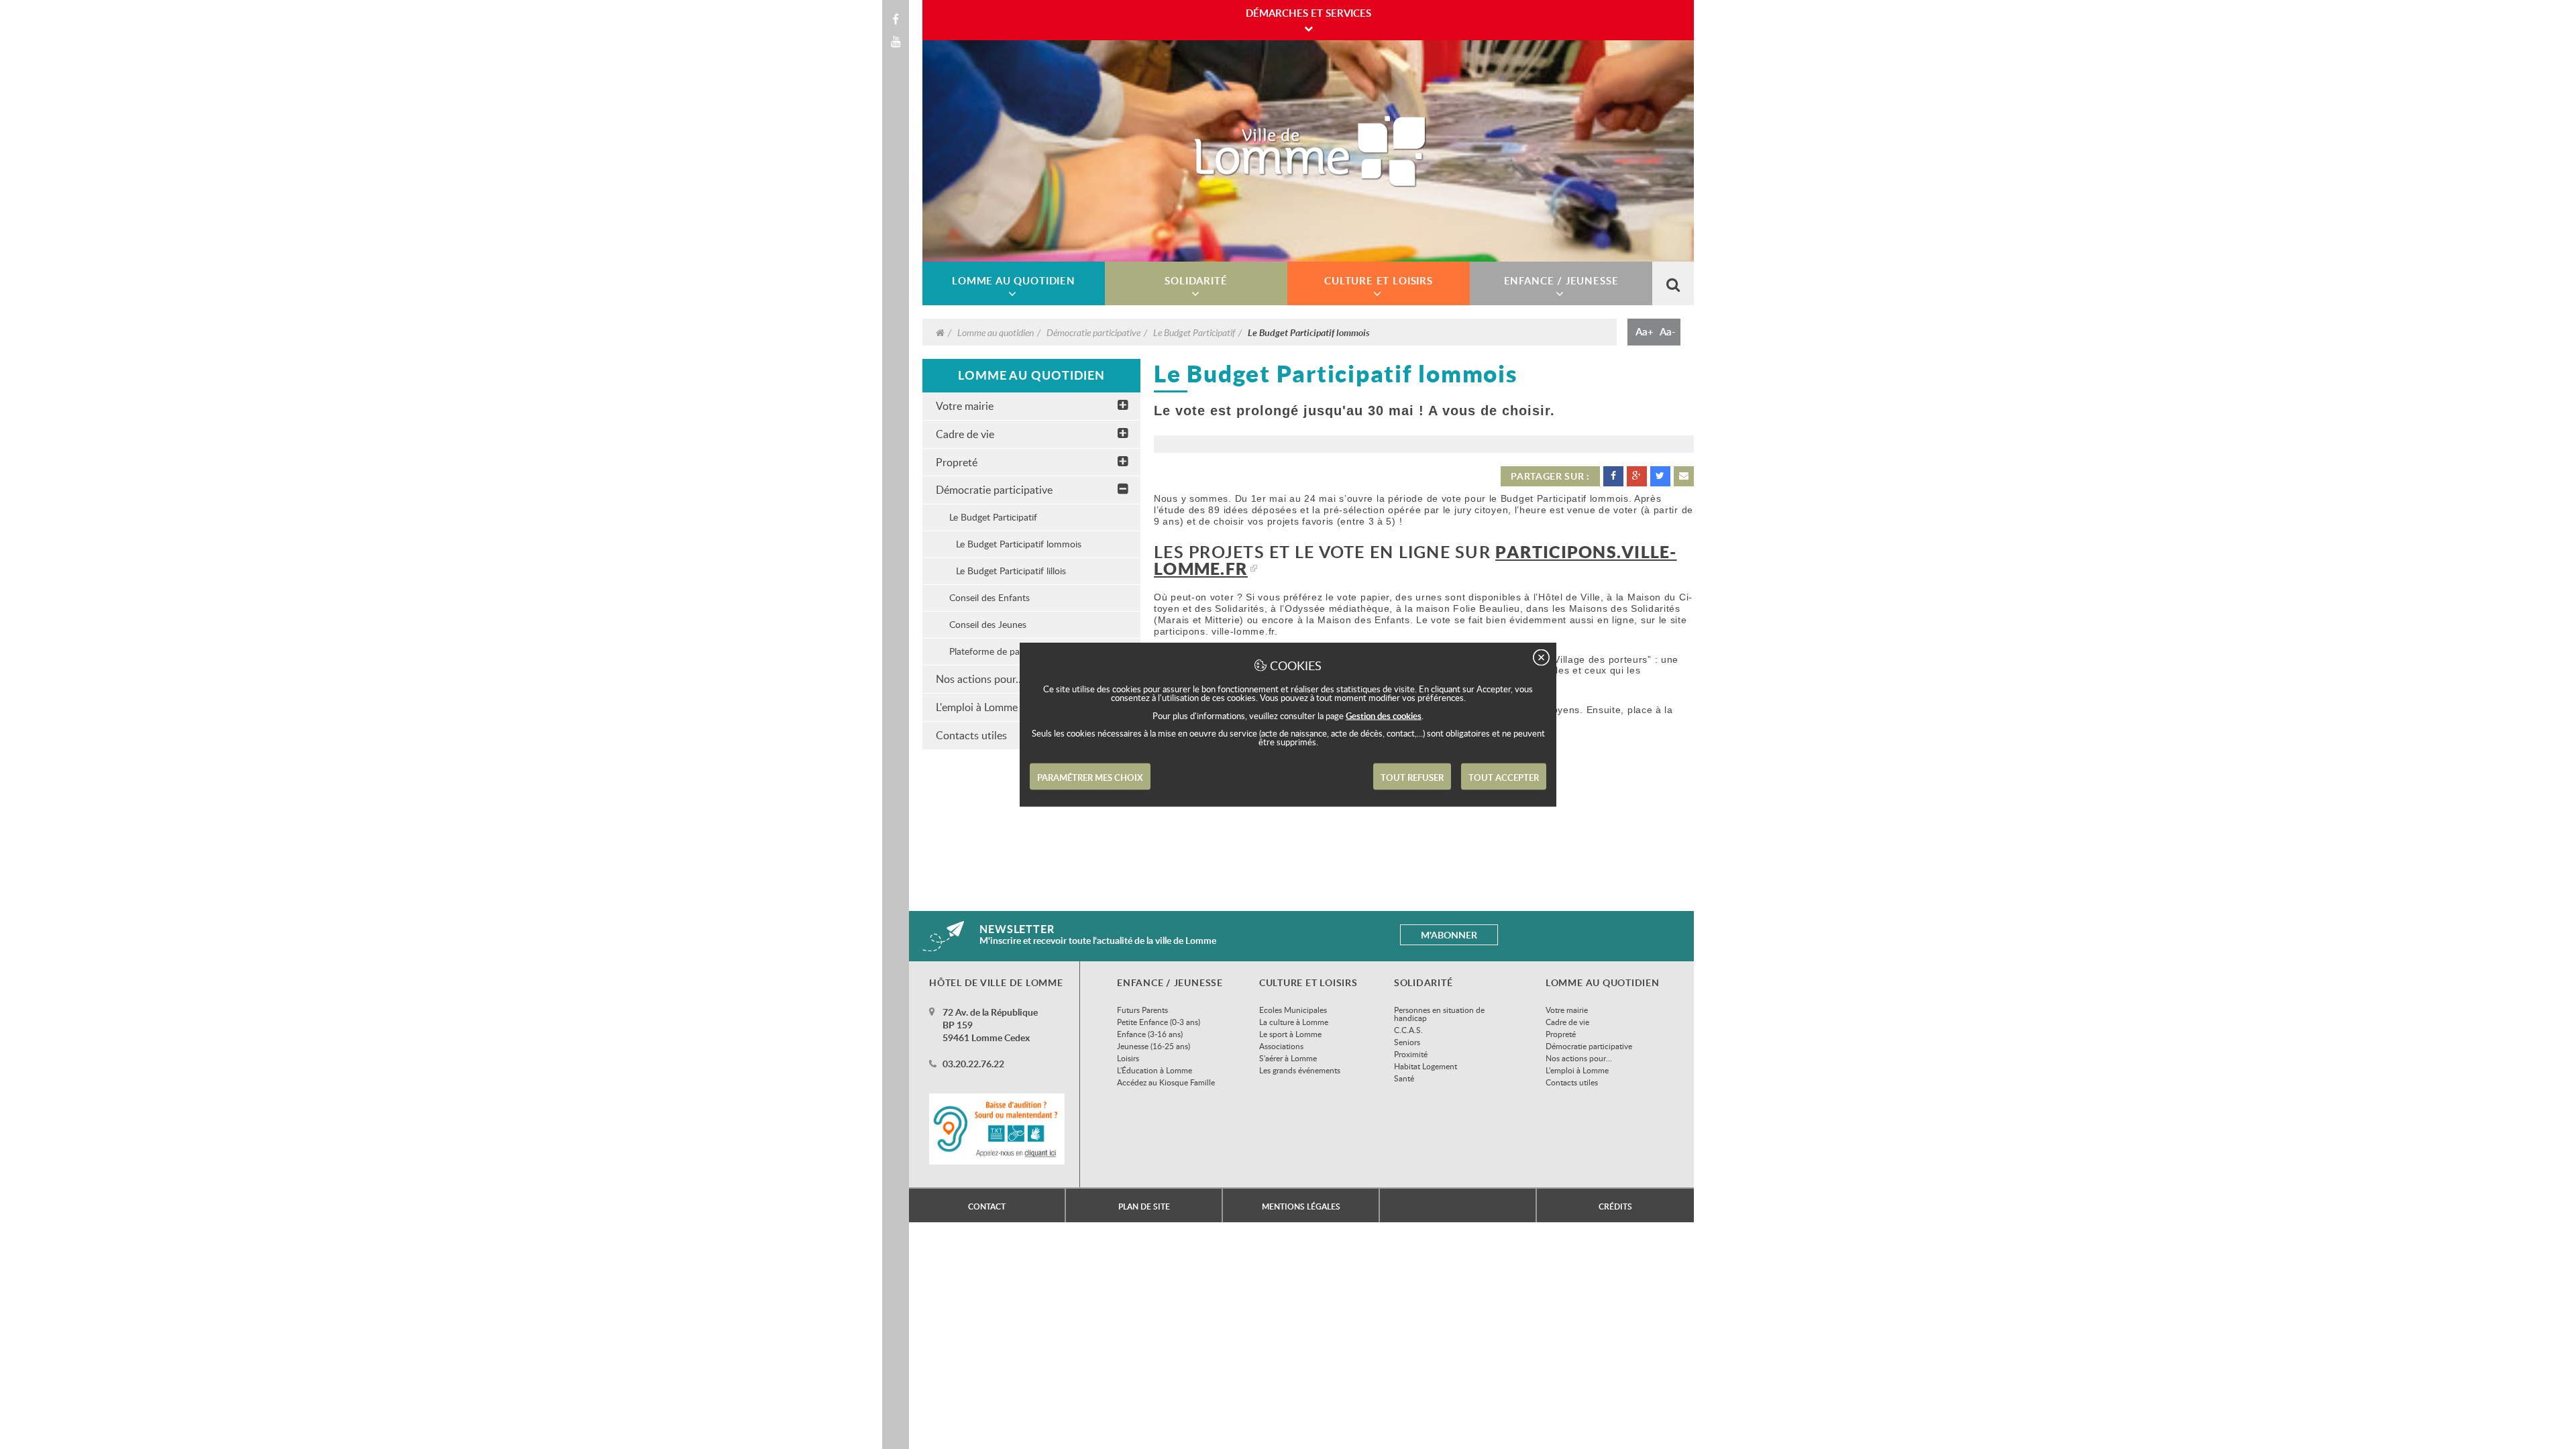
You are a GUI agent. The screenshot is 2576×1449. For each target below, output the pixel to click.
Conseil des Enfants (989, 597)
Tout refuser (1412, 777)
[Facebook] (896, 19)
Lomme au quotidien (996, 332)
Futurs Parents (1142, 1010)
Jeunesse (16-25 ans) (1153, 1046)
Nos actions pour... (1579, 1058)
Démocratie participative (1093, 332)
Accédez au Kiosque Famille (1166, 1082)
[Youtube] (896, 42)
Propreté (957, 462)
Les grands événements (1300, 1070)
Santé (1404, 1078)
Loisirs (1128, 1058)
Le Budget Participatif (1194, 332)
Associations (1281, 1046)
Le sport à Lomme (1290, 1034)
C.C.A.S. (1408, 1030)
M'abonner (1449, 935)
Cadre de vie (965, 434)
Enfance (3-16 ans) (1150, 1034)
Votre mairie (965, 406)
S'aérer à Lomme (1288, 1058)
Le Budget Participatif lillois (1011, 571)
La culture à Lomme (1294, 1022)
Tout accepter (1504, 777)
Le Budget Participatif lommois (1019, 544)
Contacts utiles (1572, 1082)
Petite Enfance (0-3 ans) (1159, 1022)
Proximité (1411, 1054)
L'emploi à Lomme (1577, 1070)
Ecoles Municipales (1293, 1010)
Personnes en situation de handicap (1439, 1014)
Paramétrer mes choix (1090, 777)
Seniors (1407, 1042)
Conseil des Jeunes (988, 624)
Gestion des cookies (1384, 716)
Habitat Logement (1426, 1066)
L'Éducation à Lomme (1155, 1070)
